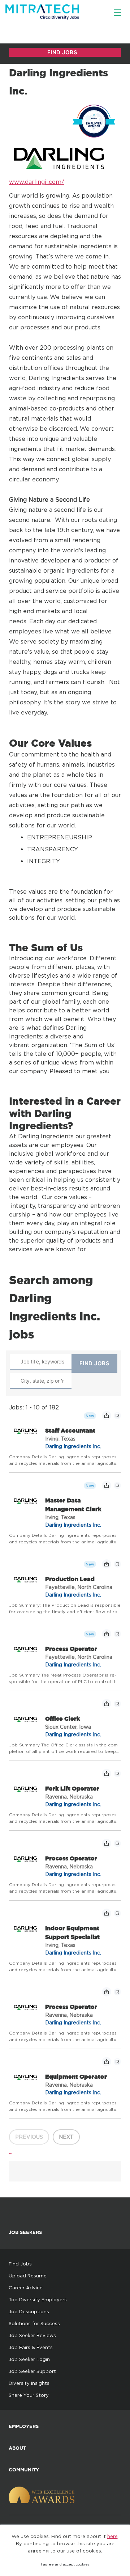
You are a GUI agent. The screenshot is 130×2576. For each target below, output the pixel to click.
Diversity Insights (29, 2383)
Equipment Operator (76, 2077)
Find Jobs (20, 2264)
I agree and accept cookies (65, 2564)
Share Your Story (29, 2395)
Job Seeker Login (29, 2359)
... (11, 2151)
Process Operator (71, 1649)
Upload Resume (28, 2276)
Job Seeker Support (32, 2371)
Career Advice (26, 2288)
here (112, 2536)
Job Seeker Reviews (32, 2335)
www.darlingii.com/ (37, 182)
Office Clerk (63, 1719)
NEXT (66, 2137)
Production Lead (70, 1579)
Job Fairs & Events (31, 2347)
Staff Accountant (70, 1430)
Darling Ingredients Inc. (73, 1446)
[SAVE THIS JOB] (117, 1416)
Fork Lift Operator (72, 1788)
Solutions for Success (34, 2323)
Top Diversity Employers (38, 2299)
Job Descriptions (29, 2311)
